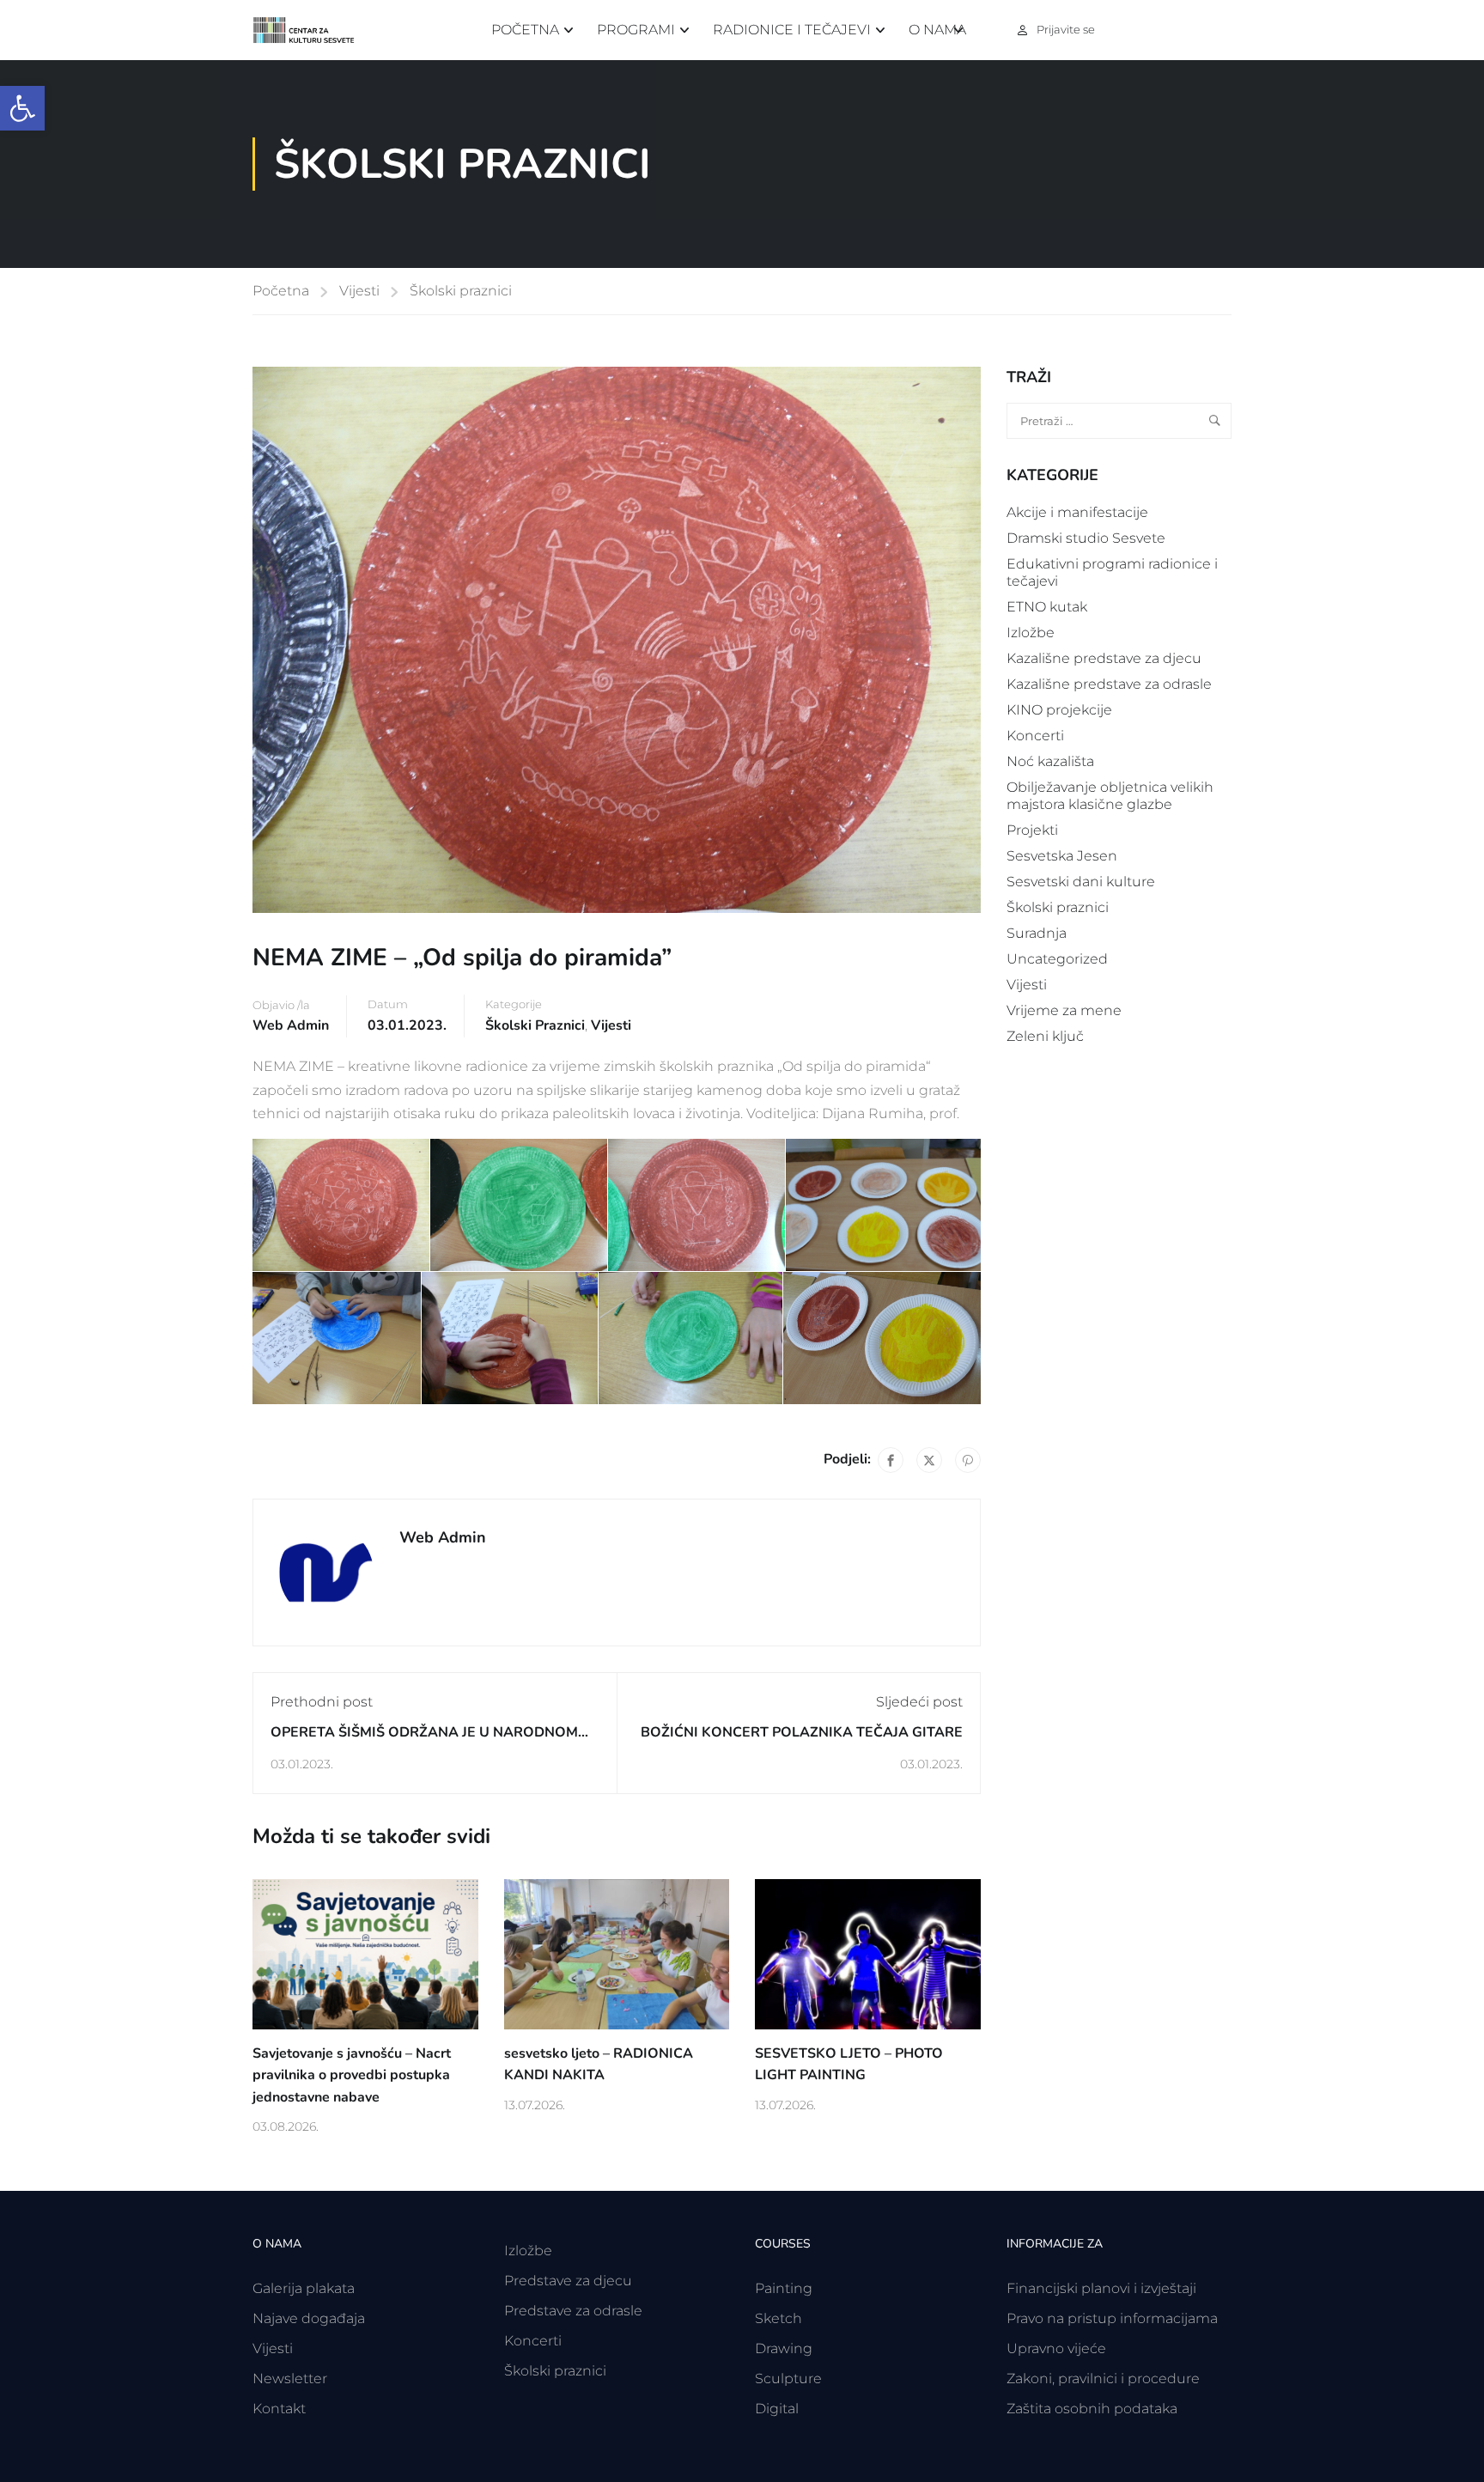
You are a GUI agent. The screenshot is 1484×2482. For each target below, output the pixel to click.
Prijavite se (1066, 29)
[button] (22, 108)
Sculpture (788, 2379)
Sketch (778, 2318)
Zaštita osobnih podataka (1092, 2409)
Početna (525, 30)
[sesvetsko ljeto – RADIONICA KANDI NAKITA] (617, 1953)
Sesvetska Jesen (1062, 856)
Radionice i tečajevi (792, 30)
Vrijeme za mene (1064, 1010)
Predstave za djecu (568, 2281)
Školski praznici (461, 291)
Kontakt (279, 2409)
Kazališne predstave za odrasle (1109, 684)
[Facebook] (891, 1460)
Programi (636, 30)
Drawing (784, 2348)
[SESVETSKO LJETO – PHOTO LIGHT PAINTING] (868, 1953)
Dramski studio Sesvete (1086, 538)
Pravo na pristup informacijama (1112, 2318)
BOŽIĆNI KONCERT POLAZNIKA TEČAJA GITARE (802, 1732)
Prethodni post (322, 1702)
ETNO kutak (1047, 607)
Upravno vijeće (1056, 2348)
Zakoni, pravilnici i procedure (1103, 2379)
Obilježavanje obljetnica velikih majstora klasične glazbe (1110, 796)
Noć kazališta (1050, 761)
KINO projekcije (1059, 710)
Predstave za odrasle (573, 2311)
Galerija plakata (304, 2288)
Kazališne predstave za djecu (1104, 658)
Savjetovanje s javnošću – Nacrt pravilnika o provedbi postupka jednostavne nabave (352, 2075)
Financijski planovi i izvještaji (1101, 2288)
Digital (777, 2409)
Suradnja (1037, 933)
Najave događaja (309, 2318)
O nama (937, 30)
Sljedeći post (919, 1702)
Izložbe (1031, 633)
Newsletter (290, 2379)
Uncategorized (1057, 959)
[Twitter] (929, 1460)
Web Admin (291, 1025)
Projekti (1032, 830)
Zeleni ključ (1045, 1036)
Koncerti (1035, 736)
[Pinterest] (968, 1460)
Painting (784, 2288)
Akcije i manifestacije (1077, 512)
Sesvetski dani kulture (1081, 882)
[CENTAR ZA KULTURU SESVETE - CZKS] (313, 30)
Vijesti (359, 291)
